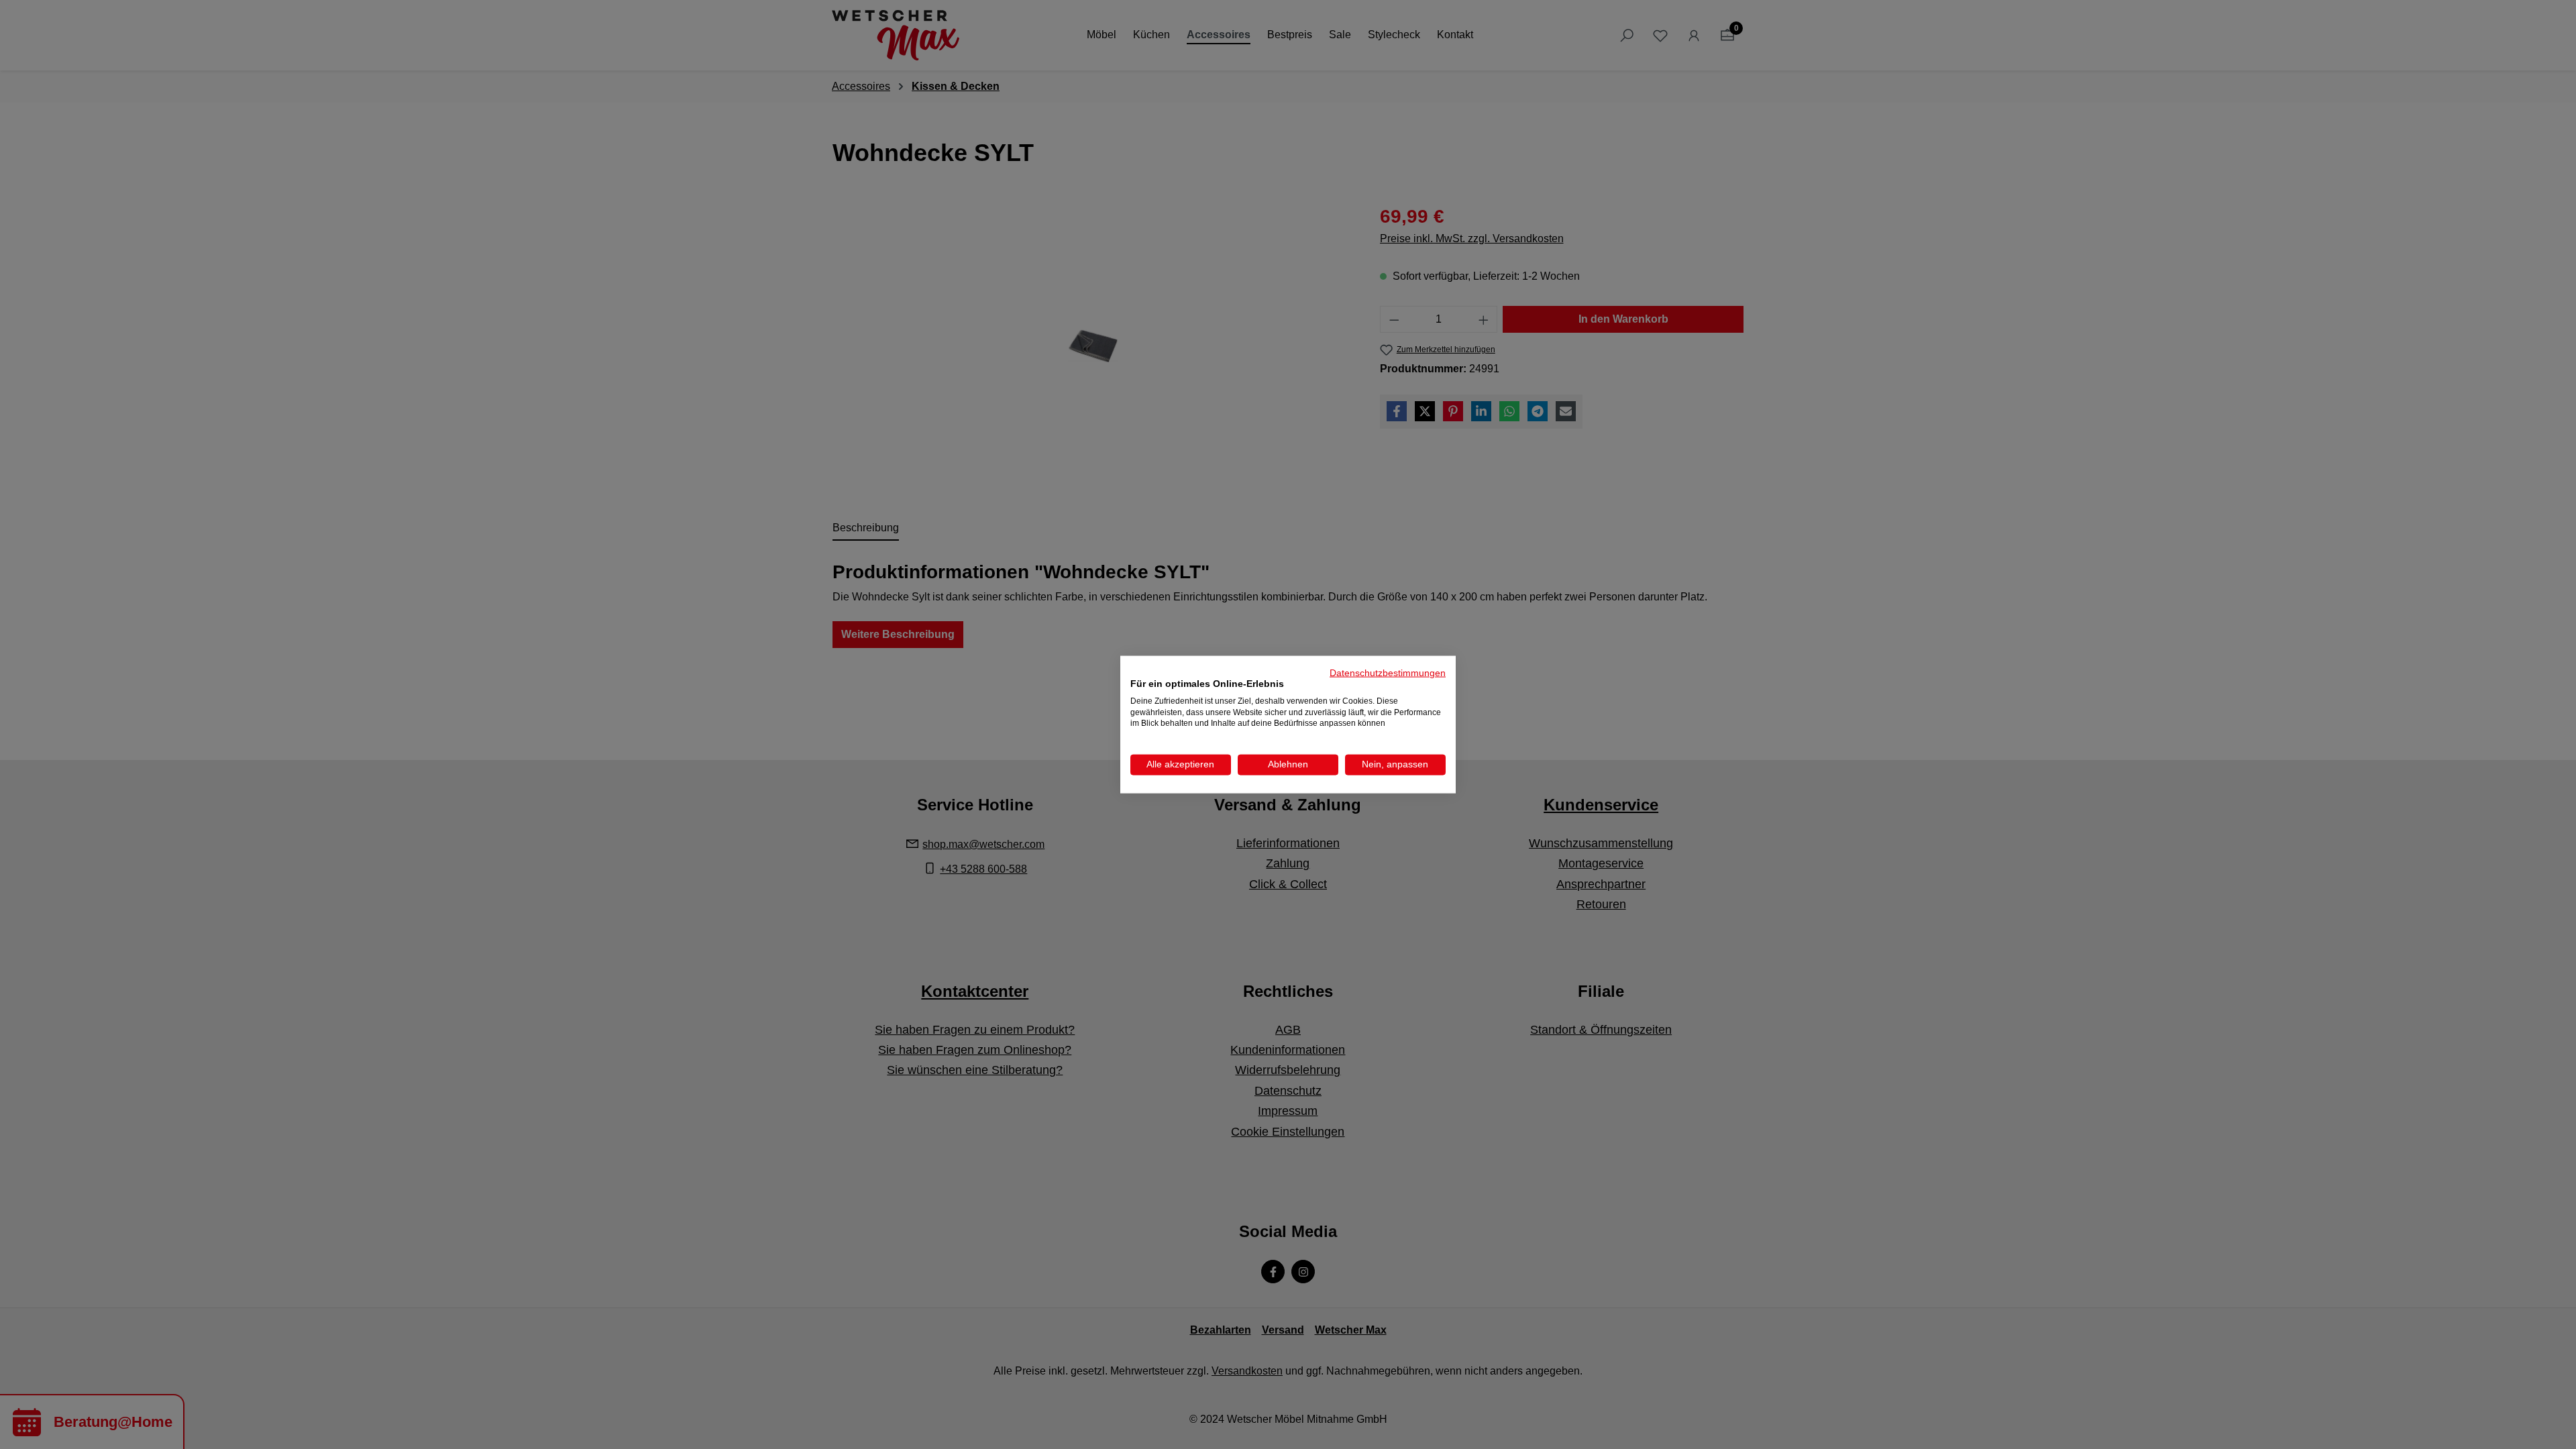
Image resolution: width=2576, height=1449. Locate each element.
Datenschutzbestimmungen (1388, 673)
